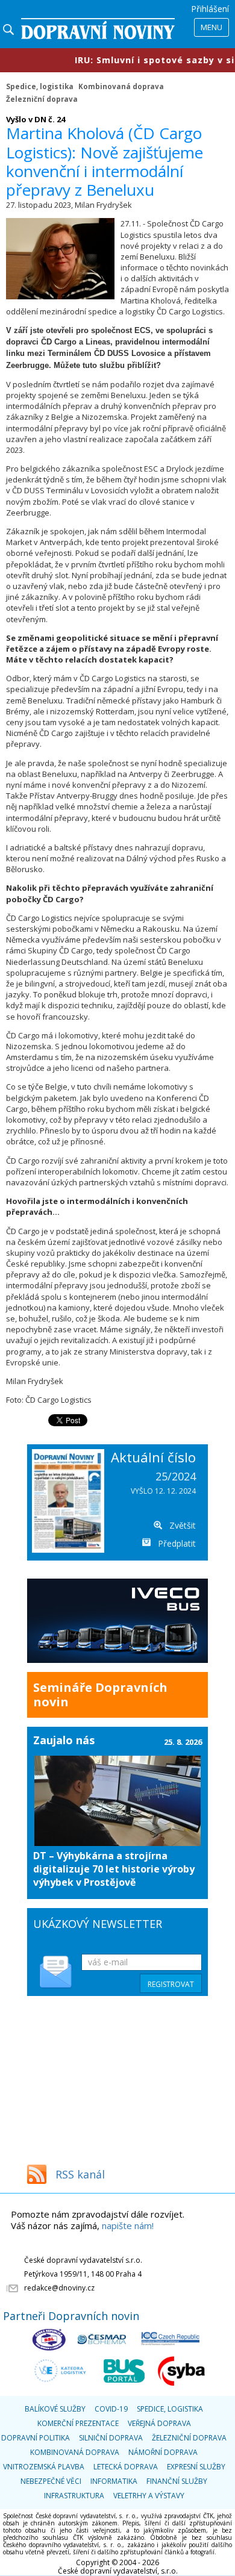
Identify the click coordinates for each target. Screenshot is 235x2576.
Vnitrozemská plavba (44, 2467)
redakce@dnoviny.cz (59, 2288)
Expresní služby (196, 2467)
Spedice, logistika (40, 86)
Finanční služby (177, 2481)
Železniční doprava (42, 99)
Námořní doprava (163, 2452)
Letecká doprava (126, 2467)
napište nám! (128, 2225)
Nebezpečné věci (51, 2481)
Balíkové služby (55, 2409)
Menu (211, 27)
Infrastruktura (74, 2496)
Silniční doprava (111, 2438)
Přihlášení (210, 9)
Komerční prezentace (78, 2423)
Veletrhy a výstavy (149, 2496)
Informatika (114, 2481)
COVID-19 (111, 2409)
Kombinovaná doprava (121, 86)
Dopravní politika (36, 2438)
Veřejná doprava (159, 2423)
